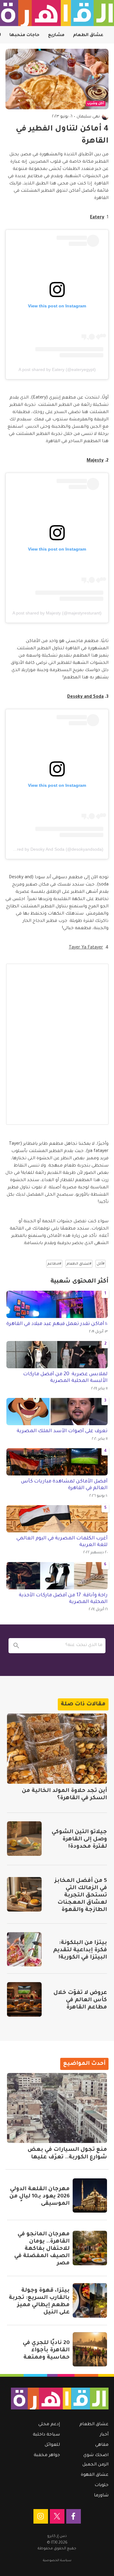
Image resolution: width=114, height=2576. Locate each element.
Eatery (97, 218)
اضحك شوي (96, 2455)
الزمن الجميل (95, 2465)
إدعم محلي (49, 2425)
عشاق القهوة (95, 2475)
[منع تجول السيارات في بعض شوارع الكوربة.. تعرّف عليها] (57, 2108)
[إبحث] (16, 1646)
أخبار (104, 2435)
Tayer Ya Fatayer (86, 948)
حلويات (102, 2485)
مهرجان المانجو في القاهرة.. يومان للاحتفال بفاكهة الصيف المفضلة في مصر (42, 2249)
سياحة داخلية (46, 2435)
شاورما (101, 2496)
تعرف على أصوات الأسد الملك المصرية (62, 1431)
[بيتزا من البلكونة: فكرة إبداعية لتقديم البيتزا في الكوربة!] (24, 1949)
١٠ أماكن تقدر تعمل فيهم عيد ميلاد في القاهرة (57, 1324)
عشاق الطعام (88, 35)
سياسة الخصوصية (57, 2561)
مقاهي (102, 2445)
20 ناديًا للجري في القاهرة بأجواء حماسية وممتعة (46, 2350)
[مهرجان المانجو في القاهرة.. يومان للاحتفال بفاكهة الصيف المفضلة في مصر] (90, 2248)
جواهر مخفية (47, 2455)
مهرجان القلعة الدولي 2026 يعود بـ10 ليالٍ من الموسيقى (40, 2197)
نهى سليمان (88, 117)
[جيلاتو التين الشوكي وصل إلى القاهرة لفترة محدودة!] (24, 1839)
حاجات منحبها (24, 35)
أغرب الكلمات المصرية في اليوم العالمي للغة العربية (62, 1542)
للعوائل (52, 2445)
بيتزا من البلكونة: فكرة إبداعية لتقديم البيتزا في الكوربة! (80, 1950)
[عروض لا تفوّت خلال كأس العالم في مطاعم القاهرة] (24, 1999)
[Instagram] (41, 2516)
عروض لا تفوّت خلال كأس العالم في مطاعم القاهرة (80, 2000)
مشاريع (56, 35)
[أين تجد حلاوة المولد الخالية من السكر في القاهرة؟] (57, 1749)
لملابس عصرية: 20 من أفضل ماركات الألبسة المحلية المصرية (65, 1378)
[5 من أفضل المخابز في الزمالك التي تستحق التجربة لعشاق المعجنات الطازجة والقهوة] (24, 1894)
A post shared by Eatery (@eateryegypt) (57, 369)
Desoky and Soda (85, 697)
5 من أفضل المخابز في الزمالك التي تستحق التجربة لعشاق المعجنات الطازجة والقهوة (81, 1896)
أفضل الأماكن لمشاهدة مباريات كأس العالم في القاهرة (64, 1485)
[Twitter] (57, 2516)
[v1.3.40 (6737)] (60, 2398)
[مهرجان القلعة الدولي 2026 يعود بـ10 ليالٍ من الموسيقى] (90, 2196)
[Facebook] (74, 2516)
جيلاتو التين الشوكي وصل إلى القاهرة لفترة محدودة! (79, 1839)
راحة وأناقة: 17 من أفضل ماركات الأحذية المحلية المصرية (63, 1599)
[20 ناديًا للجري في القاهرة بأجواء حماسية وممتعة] (90, 2349)
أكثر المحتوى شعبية (79, 1282)
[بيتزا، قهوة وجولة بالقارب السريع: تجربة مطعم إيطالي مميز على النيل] (90, 2300)
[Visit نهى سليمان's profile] (105, 117)
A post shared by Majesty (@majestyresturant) (57, 613)
